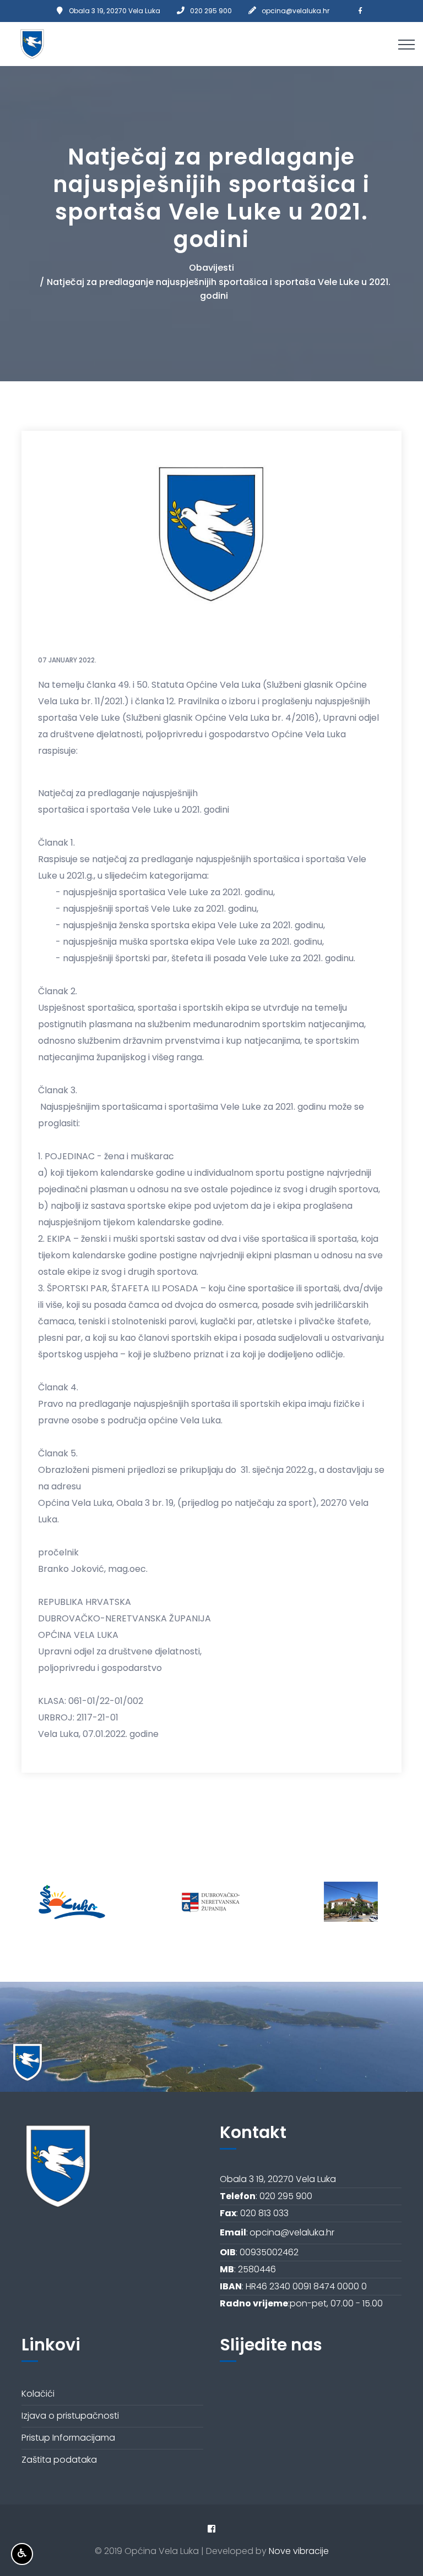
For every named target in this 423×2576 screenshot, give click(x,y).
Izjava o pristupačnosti (70, 2416)
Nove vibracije (299, 2551)
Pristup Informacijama (68, 2438)
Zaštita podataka (59, 2460)
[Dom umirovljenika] (210, 1902)
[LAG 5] (351, 1902)
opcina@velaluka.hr (295, 11)
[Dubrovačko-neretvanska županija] (69, 1902)
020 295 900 (211, 11)
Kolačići (38, 2394)
